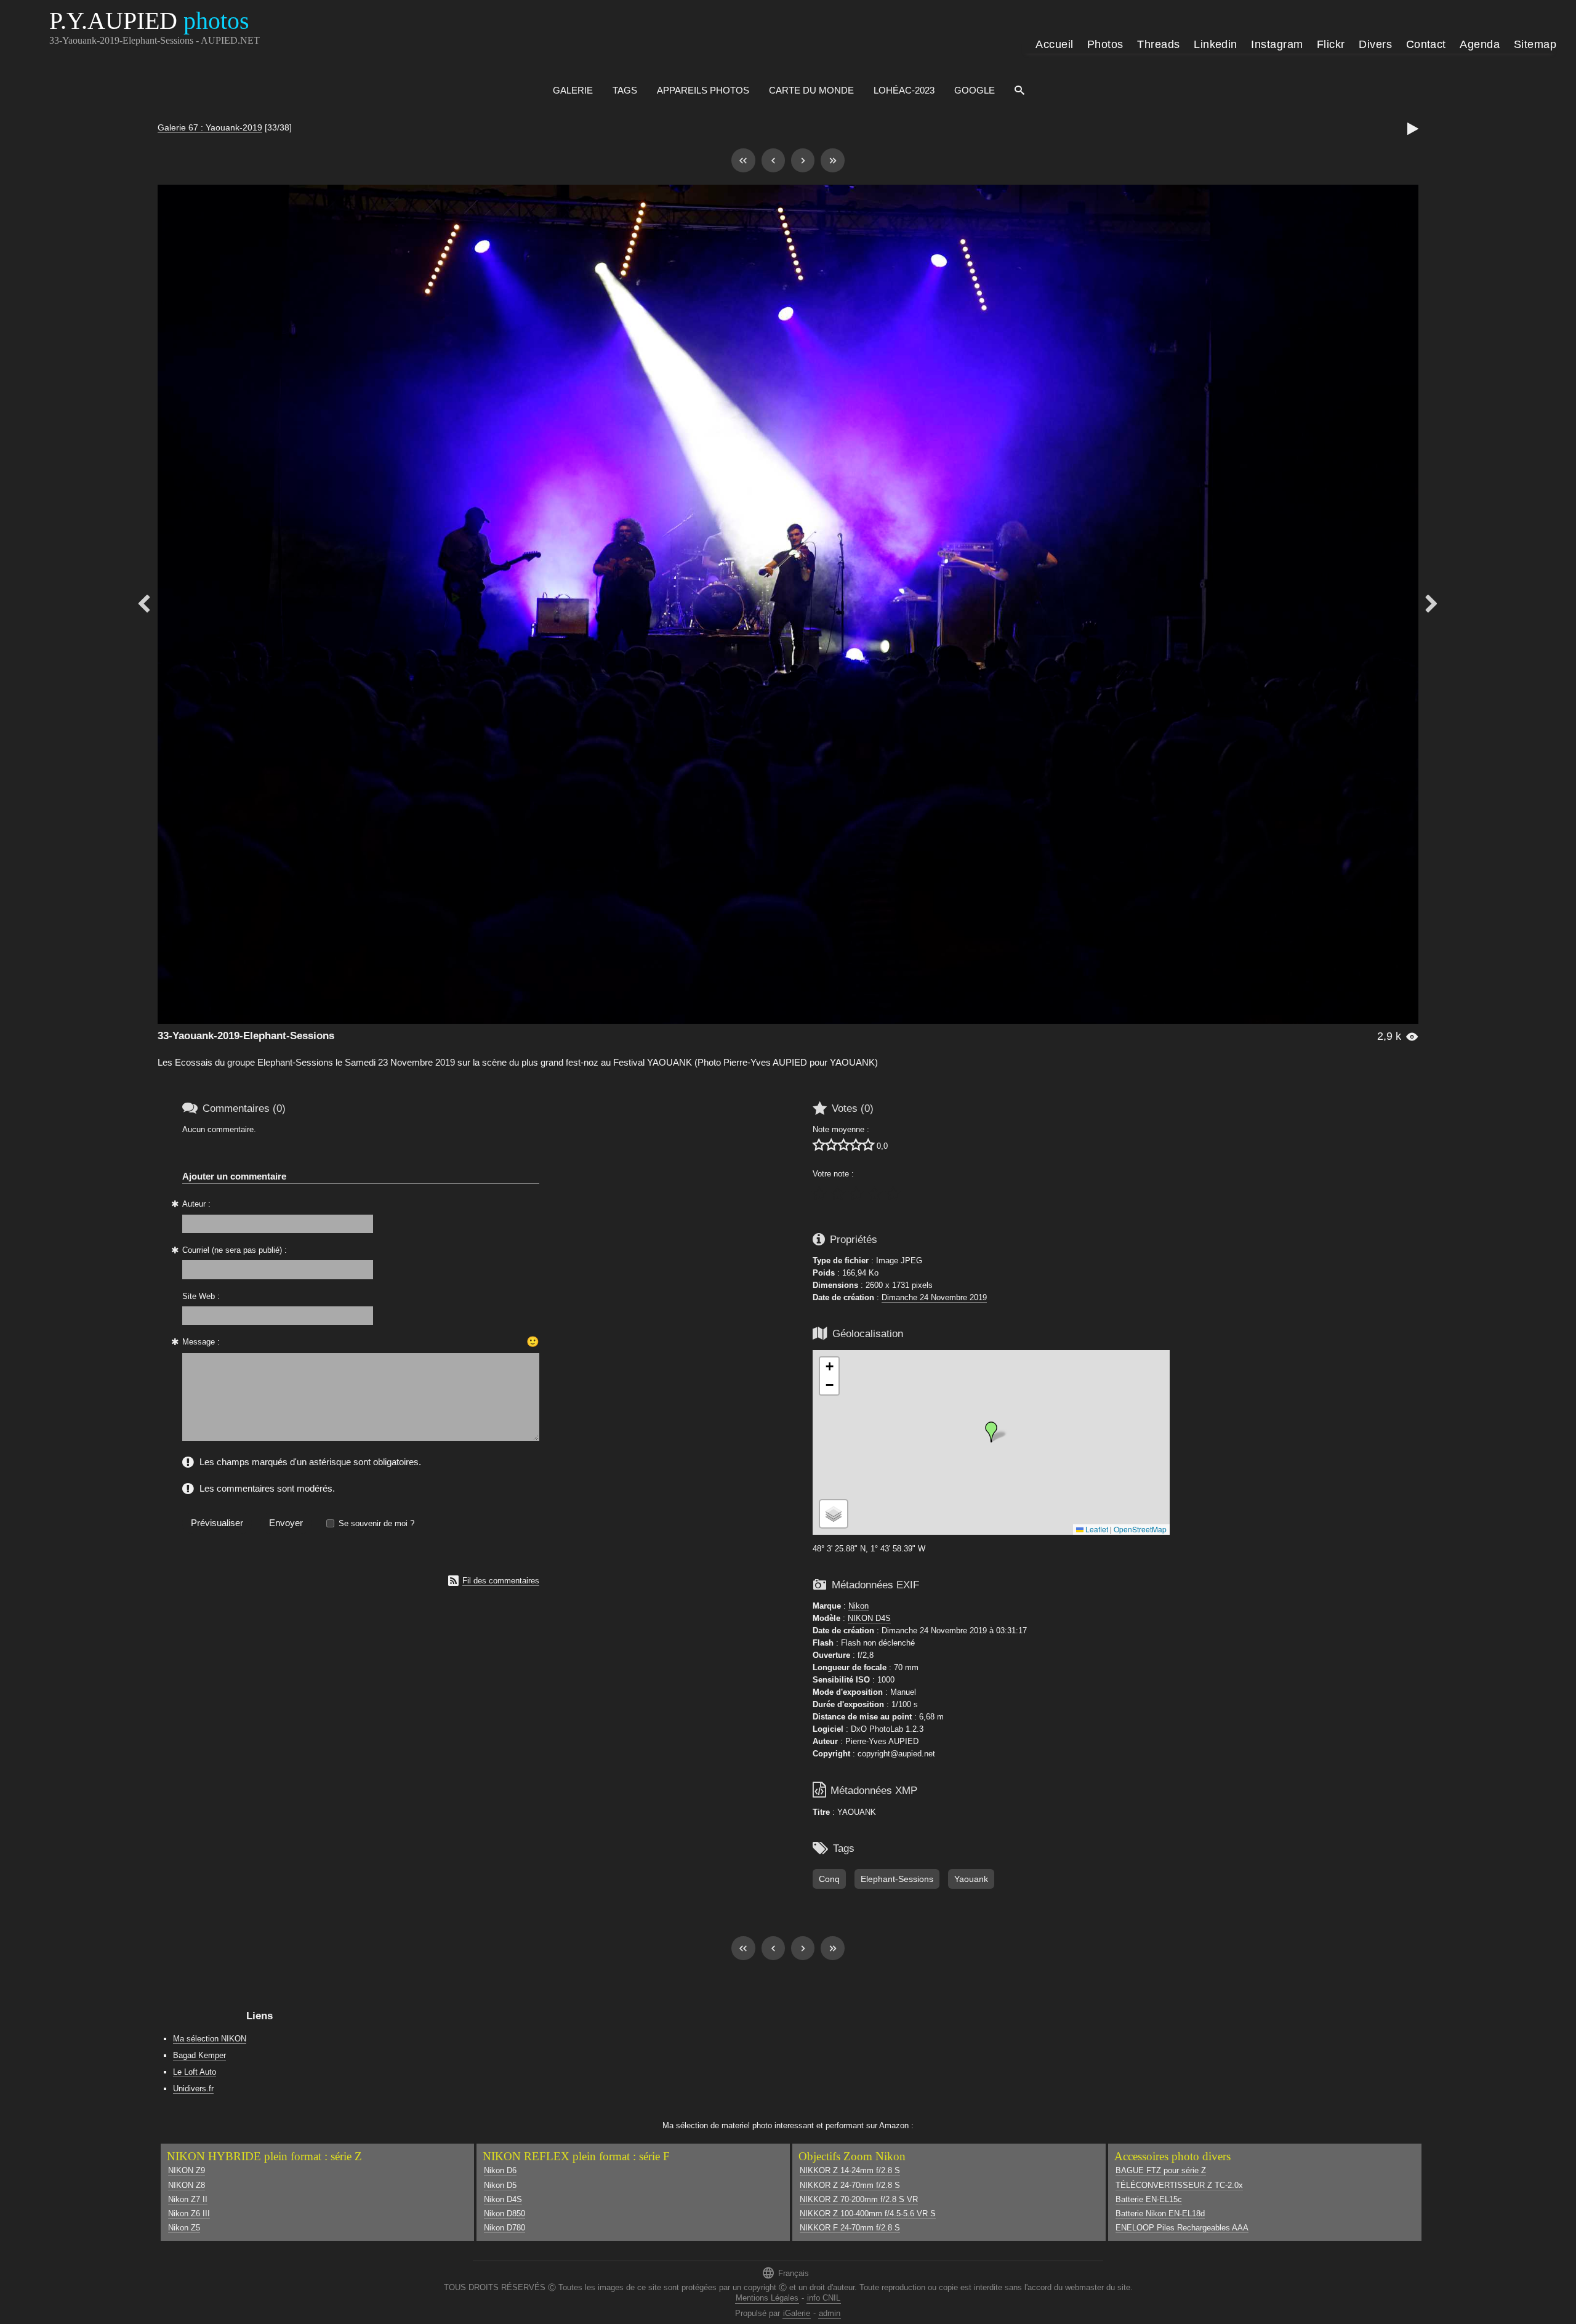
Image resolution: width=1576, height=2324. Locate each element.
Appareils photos (703, 90)
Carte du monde (811, 90)
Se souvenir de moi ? (376, 1523)
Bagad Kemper (199, 2055)
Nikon (858, 1606)
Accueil (1054, 44)
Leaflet (1096, 1529)
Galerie (573, 90)
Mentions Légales (767, 2298)
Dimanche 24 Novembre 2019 (934, 1297)
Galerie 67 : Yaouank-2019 (210, 127)
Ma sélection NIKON (210, 2039)
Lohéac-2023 (904, 90)
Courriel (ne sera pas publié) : (235, 1250)
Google (975, 90)
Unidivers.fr (193, 2089)
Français (785, 2273)
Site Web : (201, 1296)
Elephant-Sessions (897, 1879)
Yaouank (971, 1879)
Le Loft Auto (195, 2072)
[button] (991, 1432)
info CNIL (824, 2298)
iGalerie (797, 2313)
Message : (201, 1342)
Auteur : (196, 1204)
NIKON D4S (869, 1618)
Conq (829, 1879)
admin (830, 2313)
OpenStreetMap (1140, 1529)
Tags (625, 90)
